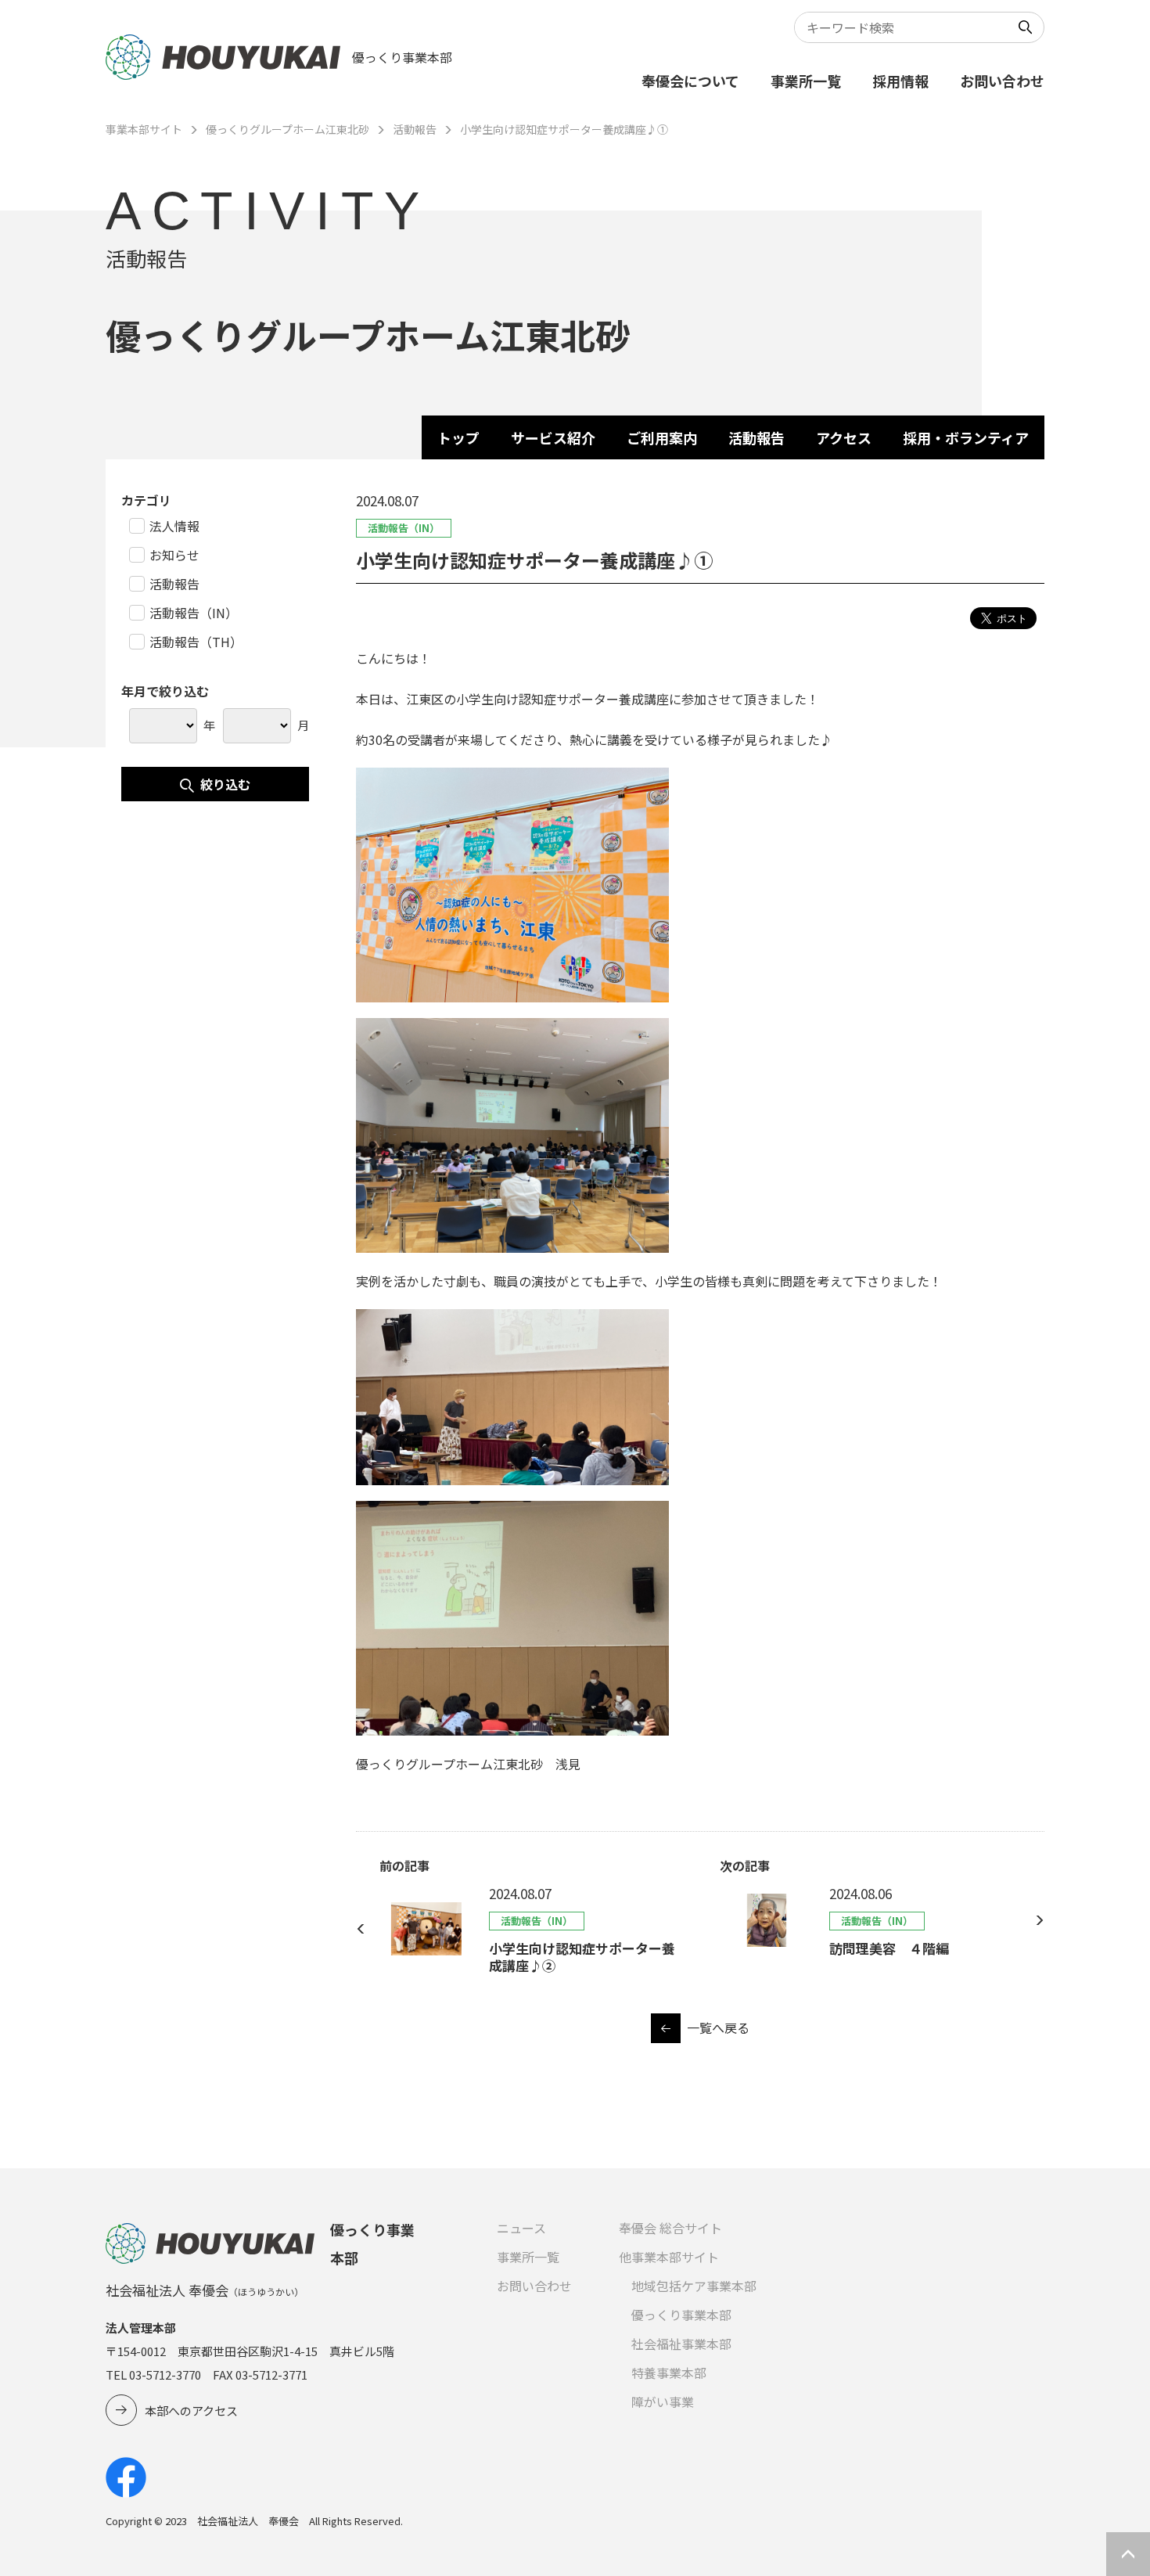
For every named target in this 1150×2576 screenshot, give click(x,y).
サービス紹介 (553, 437)
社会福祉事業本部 (681, 2344)
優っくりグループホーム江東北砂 (287, 129)
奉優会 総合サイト (670, 2228)
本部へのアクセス (191, 2411)
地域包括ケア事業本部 (694, 2286)
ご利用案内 (662, 437)
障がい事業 (663, 2402)
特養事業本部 (669, 2373)
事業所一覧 (806, 81)
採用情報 (900, 81)
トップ (458, 437)
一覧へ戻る (718, 2027)
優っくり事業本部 (681, 2315)
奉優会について (690, 81)
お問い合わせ (1002, 81)
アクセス (844, 437)
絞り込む (225, 784)
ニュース (521, 2228)
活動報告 (415, 129)
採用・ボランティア (966, 437)
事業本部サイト (144, 129)
